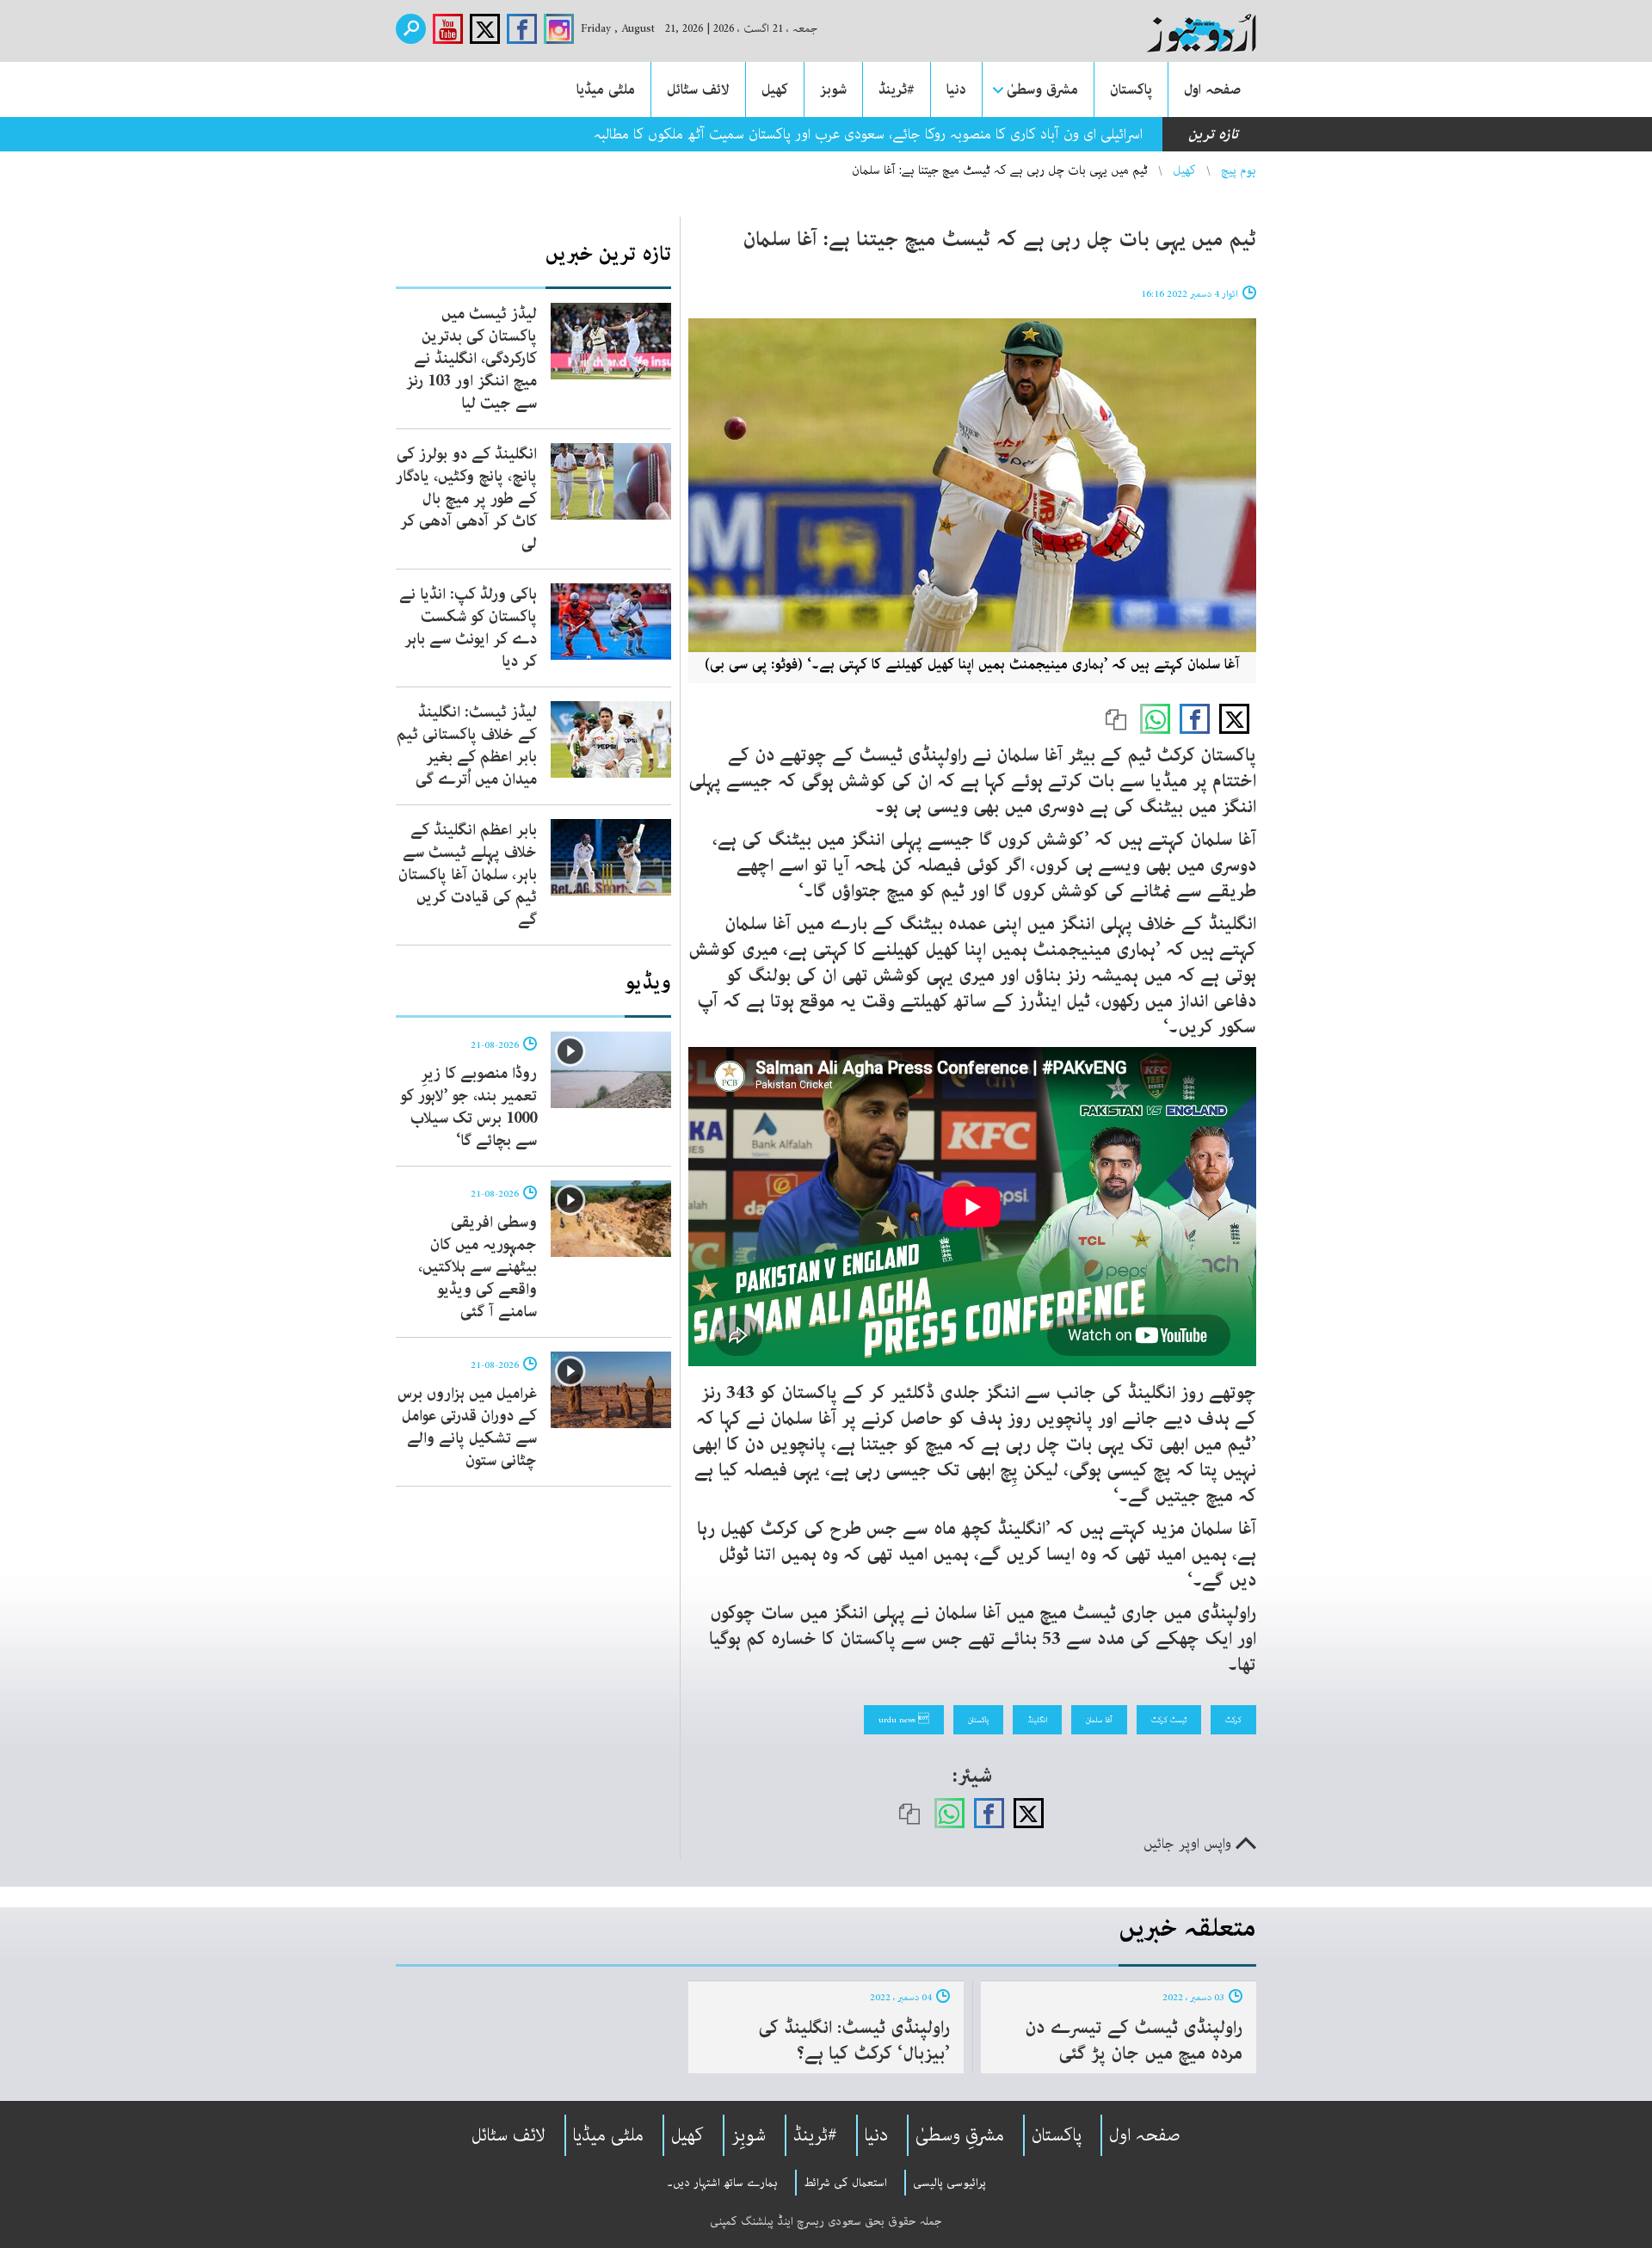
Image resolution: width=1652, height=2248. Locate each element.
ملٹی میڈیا (606, 89)
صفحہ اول (1212, 89)
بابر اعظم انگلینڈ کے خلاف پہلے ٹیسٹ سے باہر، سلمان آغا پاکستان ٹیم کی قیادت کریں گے (468, 875)
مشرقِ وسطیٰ (960, 2135)
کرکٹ (1233, 1720)
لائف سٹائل (698, 89)
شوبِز (749, 2135)
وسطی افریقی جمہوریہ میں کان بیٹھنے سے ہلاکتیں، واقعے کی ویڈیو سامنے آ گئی (478, 1267)
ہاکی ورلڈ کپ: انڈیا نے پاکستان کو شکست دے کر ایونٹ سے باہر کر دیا (468, 628)
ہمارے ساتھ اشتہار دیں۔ (722, 2183)
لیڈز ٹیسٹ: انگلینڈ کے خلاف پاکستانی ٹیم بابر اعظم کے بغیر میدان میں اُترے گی (467, 746)
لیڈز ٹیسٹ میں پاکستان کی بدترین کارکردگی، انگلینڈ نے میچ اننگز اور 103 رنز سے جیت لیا (472, 359)
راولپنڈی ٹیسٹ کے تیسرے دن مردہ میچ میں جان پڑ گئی (1134, 2041)
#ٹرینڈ (897, 89)
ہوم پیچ (1239, 170)
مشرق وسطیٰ (1042, 89)
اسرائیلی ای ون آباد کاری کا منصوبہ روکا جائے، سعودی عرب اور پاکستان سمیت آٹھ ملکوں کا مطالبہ (868, 134)
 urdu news (904, 1720)
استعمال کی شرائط (845, 2183)
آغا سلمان (1099, 1720)
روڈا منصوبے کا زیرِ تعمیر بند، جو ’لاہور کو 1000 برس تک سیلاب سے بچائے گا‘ (468, 1107)
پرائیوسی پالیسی (949, 2183)
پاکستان (1131, 89)
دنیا (956, 89)
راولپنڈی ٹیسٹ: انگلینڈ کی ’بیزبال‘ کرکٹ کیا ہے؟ (854, 2041)
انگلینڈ (1037, 1720)
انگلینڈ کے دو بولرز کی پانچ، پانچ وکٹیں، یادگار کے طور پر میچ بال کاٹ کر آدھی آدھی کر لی (466, 499)
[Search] (411, 29)
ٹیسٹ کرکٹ (1169, 1720)
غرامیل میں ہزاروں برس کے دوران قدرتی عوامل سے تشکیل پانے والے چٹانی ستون (467, 1427)
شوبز (833, 89)
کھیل (775, 89)
